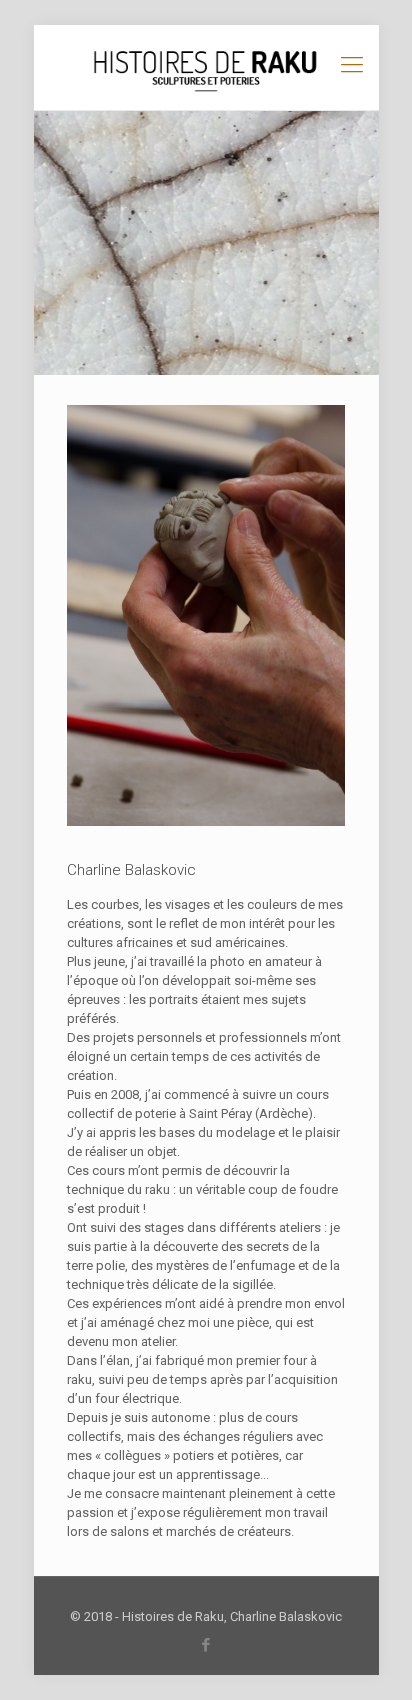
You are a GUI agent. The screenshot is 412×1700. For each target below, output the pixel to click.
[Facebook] (206, 1645)
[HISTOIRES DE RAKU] (206, 67)
